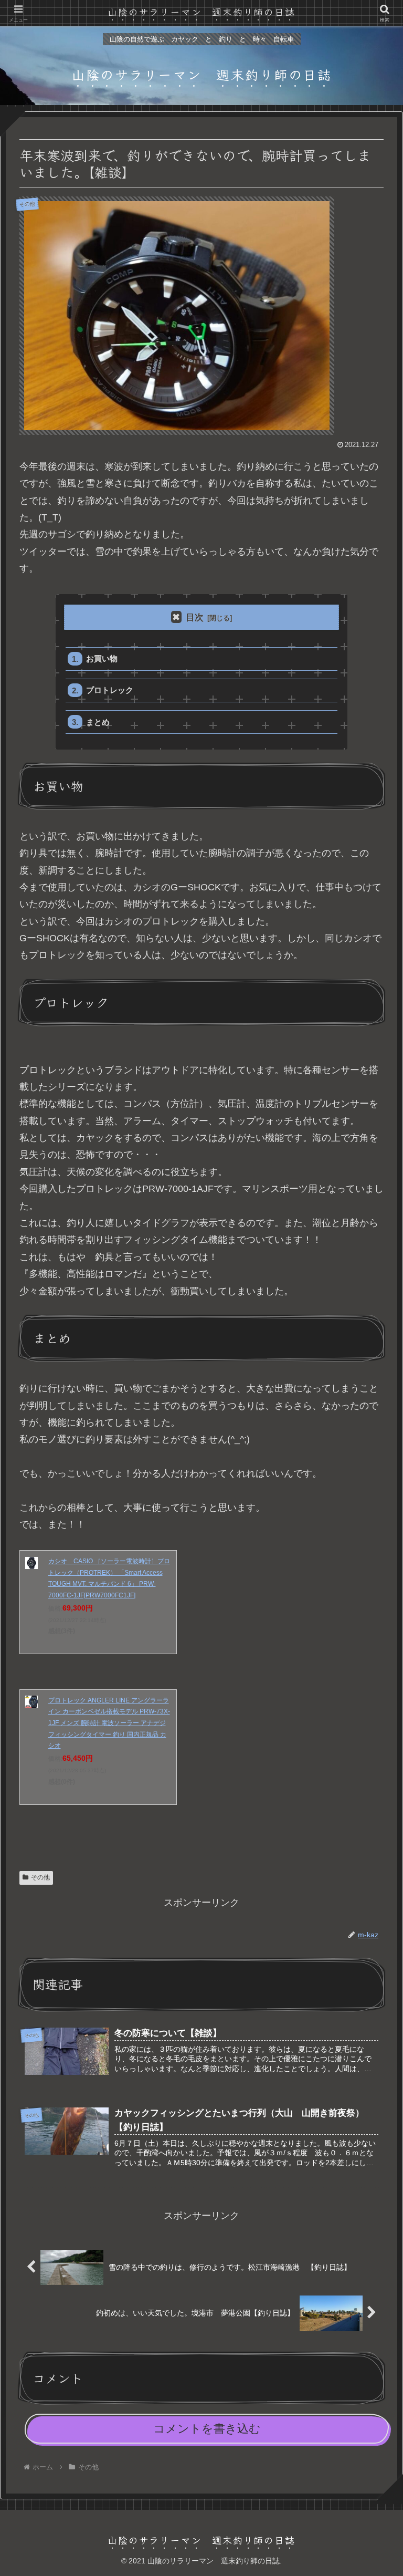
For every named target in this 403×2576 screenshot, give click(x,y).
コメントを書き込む (207, 2429)
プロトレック (110, 690)
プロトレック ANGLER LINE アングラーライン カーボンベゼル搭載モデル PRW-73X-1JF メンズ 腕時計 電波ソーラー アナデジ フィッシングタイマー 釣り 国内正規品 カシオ (109, 1723)
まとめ (98, 722)
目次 (195, 617)
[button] (370, 1841)
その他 (40, 1877)
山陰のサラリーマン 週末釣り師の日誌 (201, 12)
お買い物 (102, 658)
